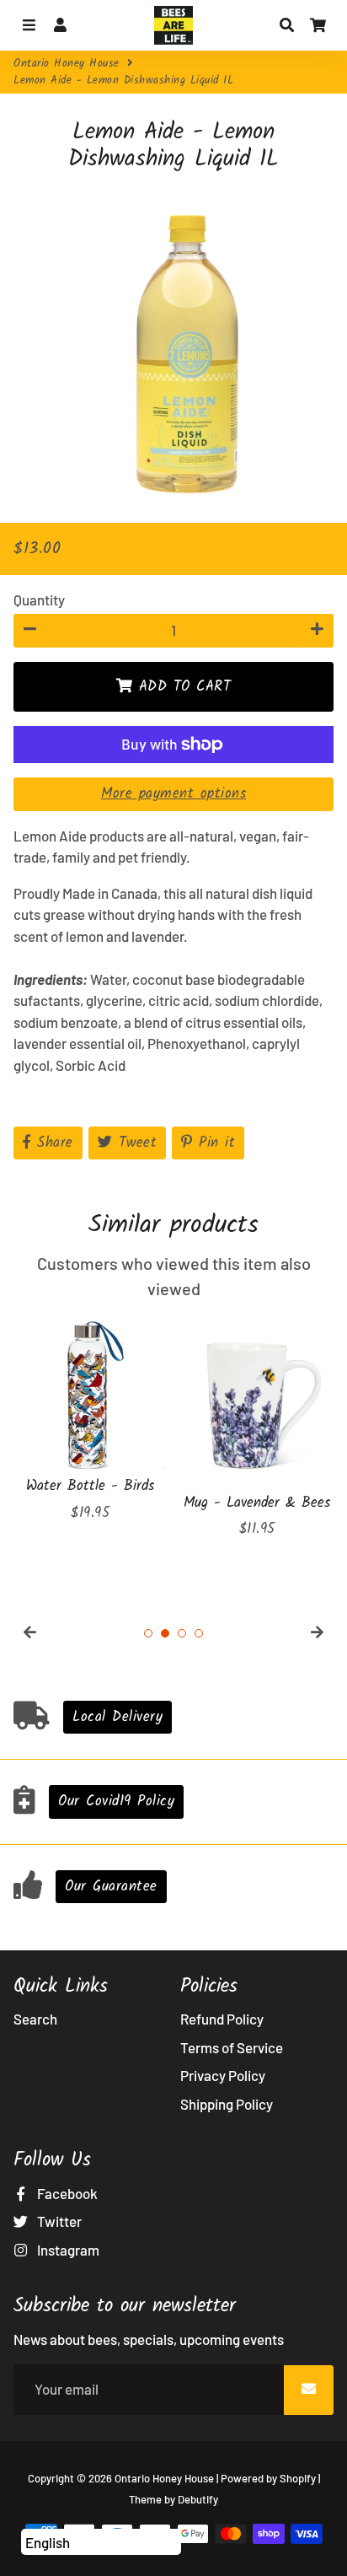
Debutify (198, 2499)
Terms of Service (232, 2047)
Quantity (39, 600)
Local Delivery (117, 1717)
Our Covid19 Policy (116, 1802)
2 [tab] (165, 1633)
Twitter (58, 2221)
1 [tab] (148, 1633)
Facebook (66, 2193)
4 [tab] (199, 1633)
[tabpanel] (90, 1420)
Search (35, 2019)
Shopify (298, 2478)
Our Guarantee (111, 1887)
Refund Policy (222, 2019)
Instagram (67, 2250)
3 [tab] (182, 1633)
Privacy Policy (223, 2075)
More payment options (173, 794)
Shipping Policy (227, 2104)
